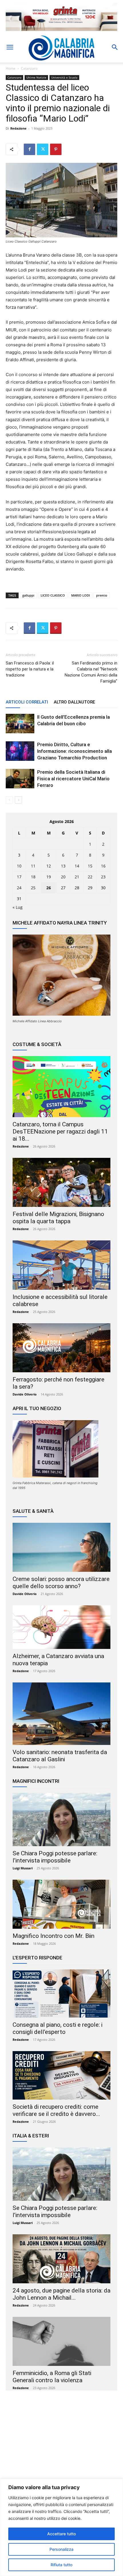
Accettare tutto (61, 2534)
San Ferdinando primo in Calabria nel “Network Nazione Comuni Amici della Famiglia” (91, 672)
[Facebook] (29, 149)
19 (49, 877)
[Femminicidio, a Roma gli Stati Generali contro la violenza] (61, 2341)
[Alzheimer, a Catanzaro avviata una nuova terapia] (61, 1627)
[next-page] (18, 800)
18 (33, 877)
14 (77, 866)
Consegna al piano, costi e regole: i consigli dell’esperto (57, 2028)
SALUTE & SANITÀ (33, 1511)
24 (19, 888)
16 (103, 866)
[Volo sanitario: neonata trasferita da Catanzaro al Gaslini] (61, 1714)
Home (11, 68)
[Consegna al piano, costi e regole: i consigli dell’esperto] (61, 1994)
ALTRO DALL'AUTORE (74, 702)
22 (90, 877)
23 (103, 877)
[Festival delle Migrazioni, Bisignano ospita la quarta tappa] (61, 1183)
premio (102, 595)
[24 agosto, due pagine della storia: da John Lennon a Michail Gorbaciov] (61, 2259)
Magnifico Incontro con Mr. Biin (53, 1936)
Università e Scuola (64, 77)
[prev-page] (9, 800)
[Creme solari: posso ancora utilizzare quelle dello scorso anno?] (61, 1547)
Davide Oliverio (25, 1394)
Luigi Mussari (23, 1868)
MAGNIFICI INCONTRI (36, 1781)
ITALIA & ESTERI (31, 2136)
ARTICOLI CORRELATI (27, 702)
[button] (10, 47)
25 (33, 888)
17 (19, 877)
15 (90, 866)
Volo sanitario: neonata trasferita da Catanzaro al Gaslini (60, 1756)
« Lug (18, 907)
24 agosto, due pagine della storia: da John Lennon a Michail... (61, 2294)
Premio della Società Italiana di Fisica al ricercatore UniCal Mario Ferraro (73, 779)
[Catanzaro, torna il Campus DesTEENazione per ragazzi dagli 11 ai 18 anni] (61, 1087)
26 (49, 888)
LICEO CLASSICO (53, 595)
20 (63, 877)
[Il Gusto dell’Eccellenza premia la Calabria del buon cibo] (20, 724)
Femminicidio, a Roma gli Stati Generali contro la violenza (52, 2377)
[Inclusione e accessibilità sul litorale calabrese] (61, 1265)
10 (19, 866)
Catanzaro (29, 68)
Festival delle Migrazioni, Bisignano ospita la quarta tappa (58, 1218)
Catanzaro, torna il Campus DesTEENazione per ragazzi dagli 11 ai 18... (60, 1131)
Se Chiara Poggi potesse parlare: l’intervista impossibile (55, 1857)
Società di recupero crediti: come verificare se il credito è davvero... (56, 2110)
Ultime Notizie (36, 77)
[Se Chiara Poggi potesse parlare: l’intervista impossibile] (61, 1819)
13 (63, 866)
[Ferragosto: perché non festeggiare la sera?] (61, 1348)
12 (49, 866)
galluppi (28, 595)
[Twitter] (43, 149)
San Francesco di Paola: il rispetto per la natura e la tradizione (30, 669)
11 (33, 866)
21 (77, 877)
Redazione (18, 128)
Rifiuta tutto (61, 2565)
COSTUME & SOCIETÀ (37, 1044)
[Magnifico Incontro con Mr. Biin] (61, 1904)
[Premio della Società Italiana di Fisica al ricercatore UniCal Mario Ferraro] (20, 779)
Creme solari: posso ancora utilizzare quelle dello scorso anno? (61, 1583)
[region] (61, 2527)
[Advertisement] (61, 2450)
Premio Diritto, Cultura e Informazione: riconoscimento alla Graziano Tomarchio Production (75, 751)
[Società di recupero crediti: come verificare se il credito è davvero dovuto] (61, 2075)
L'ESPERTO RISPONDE (37, 1958)
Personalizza (61, 2549)
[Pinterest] (56, 149)
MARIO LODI (81, 595)
